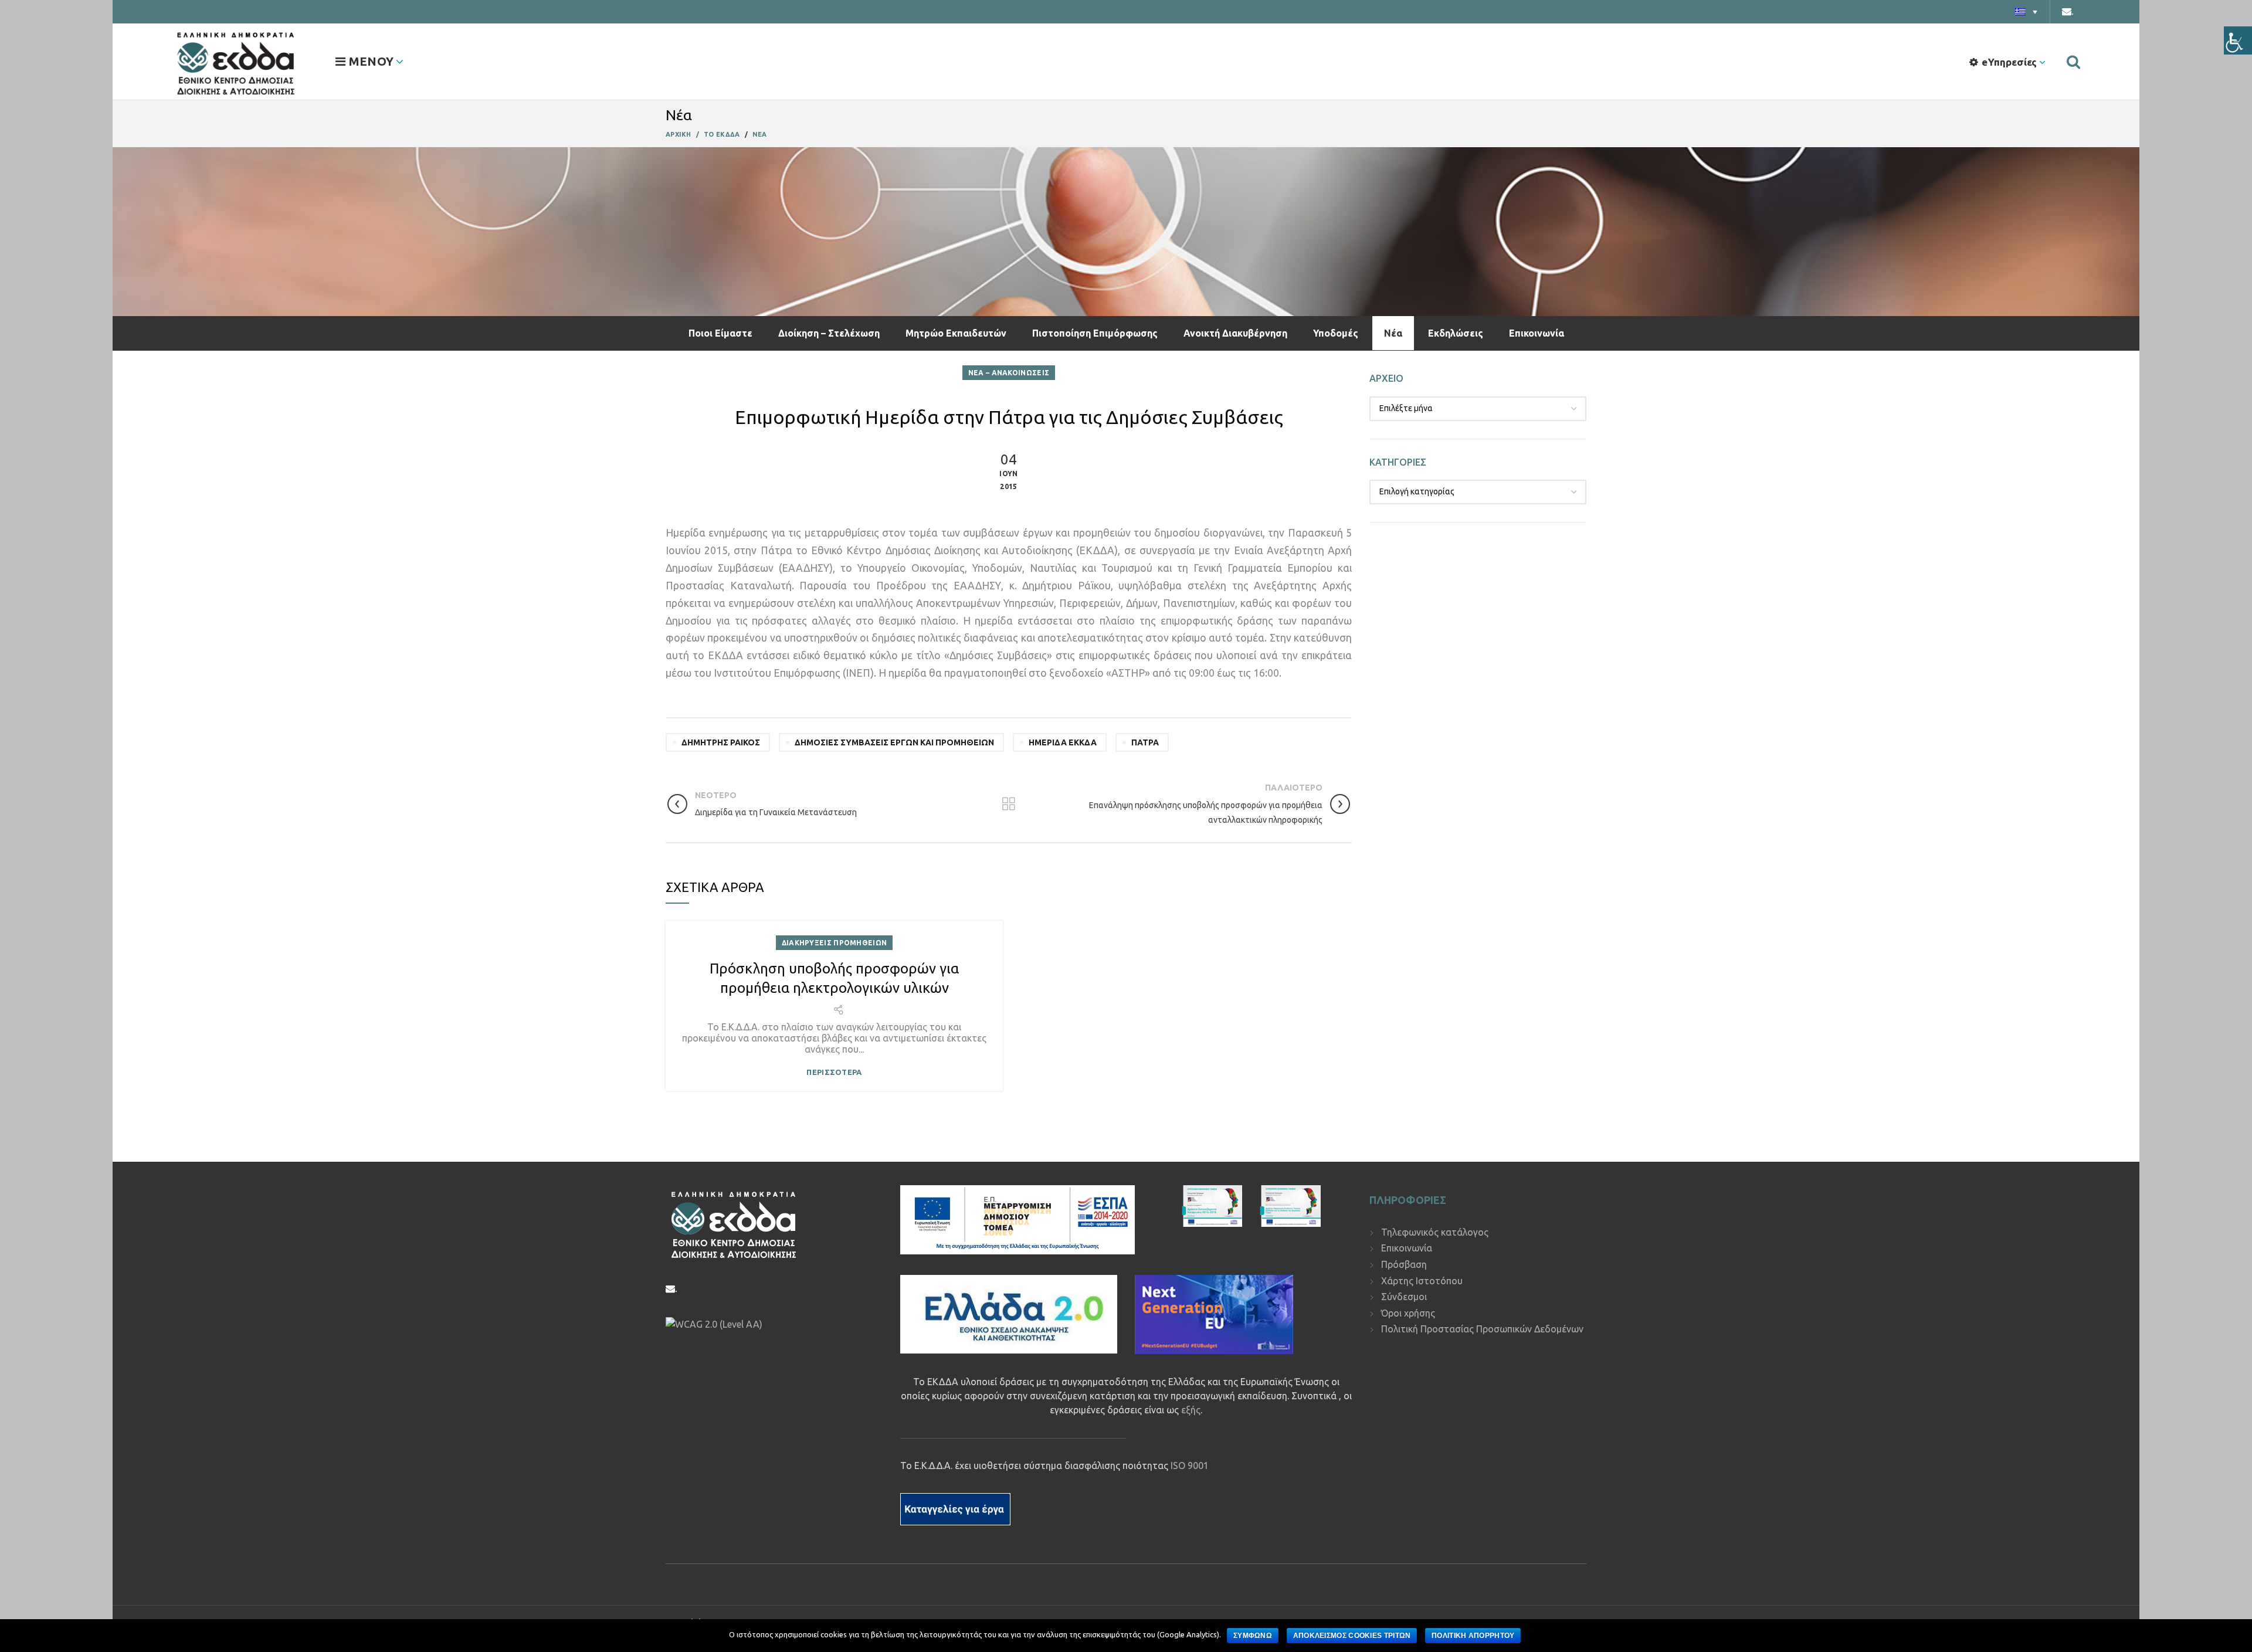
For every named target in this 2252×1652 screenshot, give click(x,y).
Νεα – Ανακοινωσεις (1009, 373)
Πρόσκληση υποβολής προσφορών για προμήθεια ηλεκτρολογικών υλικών (834, 978)
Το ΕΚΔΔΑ (722, 134)
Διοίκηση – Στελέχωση (829, 333)
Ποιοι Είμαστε (720, 333)
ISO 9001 (1190, 1466)
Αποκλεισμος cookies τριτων (1352, 1636)
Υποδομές (1336, 333)
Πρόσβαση (1404, 1264)
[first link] (2073, 62)
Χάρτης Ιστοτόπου (1422, 1281)
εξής (1191, 1410)
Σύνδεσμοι (1404, 1297)
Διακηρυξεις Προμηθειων (835, 943)
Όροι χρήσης (1408, 1313)
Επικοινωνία (1537, 333)
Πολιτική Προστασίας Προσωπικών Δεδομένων (1482, 1329)
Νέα (1393, 333)
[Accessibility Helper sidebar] (2238, 40)
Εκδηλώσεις (1456, 333)
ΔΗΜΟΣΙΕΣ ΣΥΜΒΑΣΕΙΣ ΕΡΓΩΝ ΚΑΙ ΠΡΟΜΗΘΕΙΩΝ (894, 742)
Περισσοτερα (834, 1072)
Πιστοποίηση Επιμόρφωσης (1095, 333)
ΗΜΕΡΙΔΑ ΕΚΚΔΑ (1063, 742)
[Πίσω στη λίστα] (1009, 804)
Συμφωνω (1253, 1636)
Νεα (760, 134)
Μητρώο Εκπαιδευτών (956, 333)
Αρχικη (679, 134)
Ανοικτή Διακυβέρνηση (1235, 333)
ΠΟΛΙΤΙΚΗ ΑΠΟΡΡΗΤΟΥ (1473, 1636)
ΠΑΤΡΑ (1145, 742)
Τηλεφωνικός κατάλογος (1435, 1232)
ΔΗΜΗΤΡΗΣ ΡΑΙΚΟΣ (721, 742)
